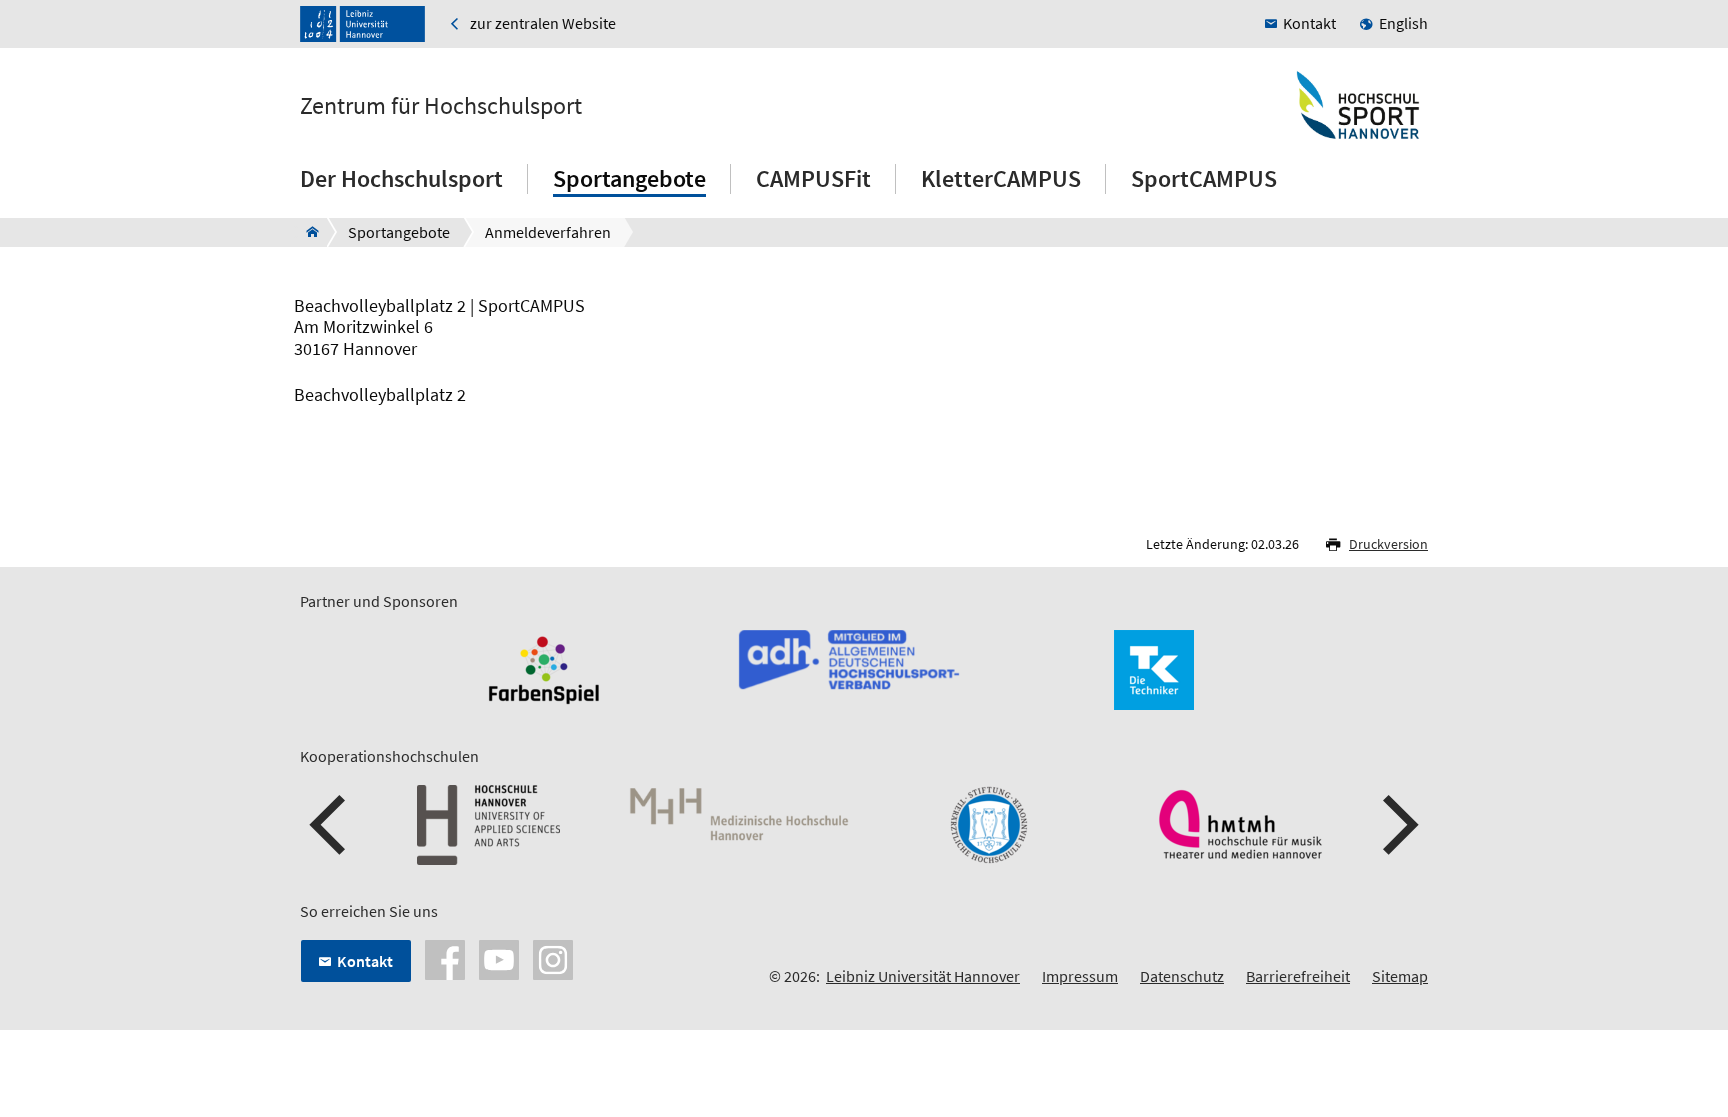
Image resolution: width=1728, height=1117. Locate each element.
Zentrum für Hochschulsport (441, 106)
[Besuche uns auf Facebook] (445, 958)
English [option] (1403, 23)
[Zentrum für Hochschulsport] (306, 232)
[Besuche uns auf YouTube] (499, 958)
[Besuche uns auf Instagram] (553, 958)
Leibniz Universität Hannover (923, 976)
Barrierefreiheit (1298, 976)
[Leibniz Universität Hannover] (362, 24)
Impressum (1080, 976)
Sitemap (1400, 976)
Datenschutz (1182, 976)
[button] (330, 825)
